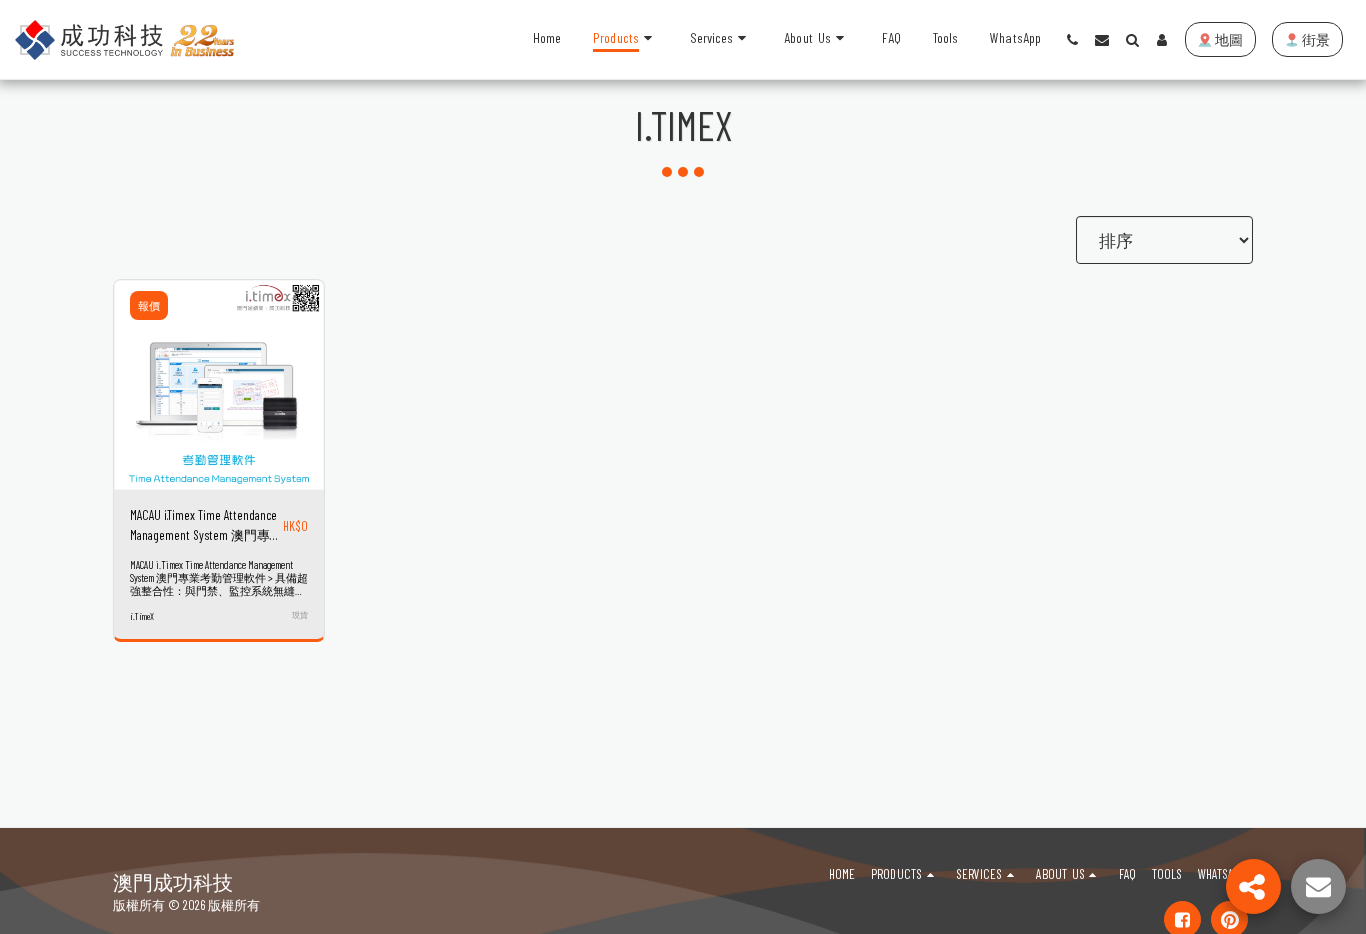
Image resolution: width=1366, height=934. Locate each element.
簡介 (219, 484)
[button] (721, 39)
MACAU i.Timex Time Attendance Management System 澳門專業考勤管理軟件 (206, 526)
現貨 (300, 615)
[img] (219, 385)
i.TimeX (142, 616)
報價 (149, 305)
